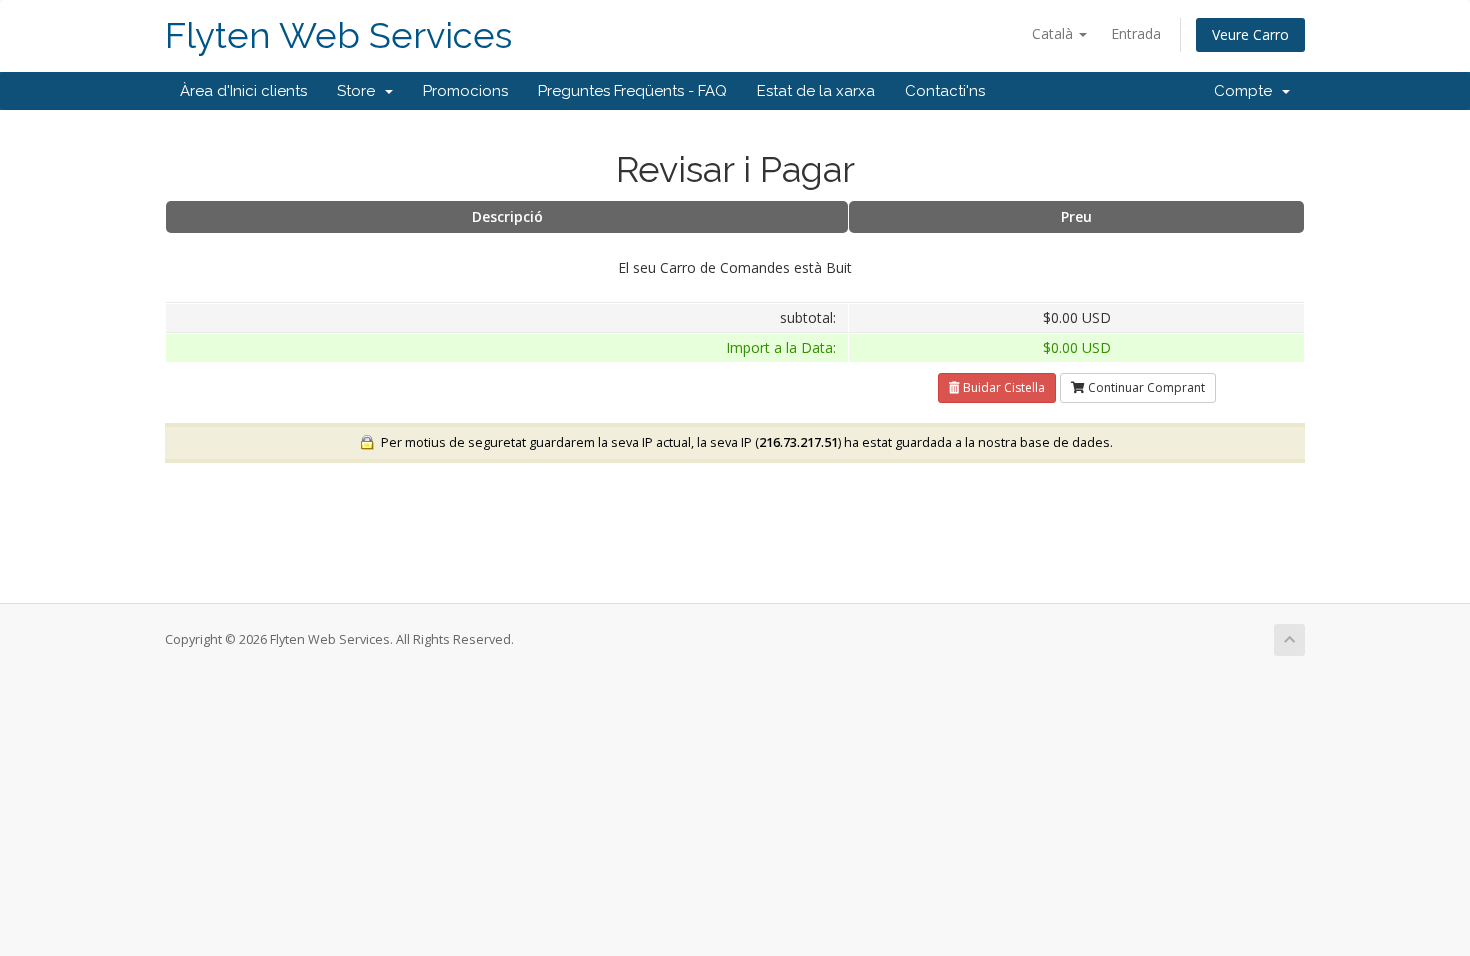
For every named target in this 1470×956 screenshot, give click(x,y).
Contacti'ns (945, 91)
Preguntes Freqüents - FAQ (632, 91)
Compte (1247, 91)
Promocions (465, 91)
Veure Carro (1250, 34)
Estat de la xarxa (816, 91)
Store (360, 91)
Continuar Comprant (1145, 387)
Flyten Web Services (338, 35)
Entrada (1136, 33)
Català (1054, 33)
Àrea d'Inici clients (243, 91)
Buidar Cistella (1002, 387)
